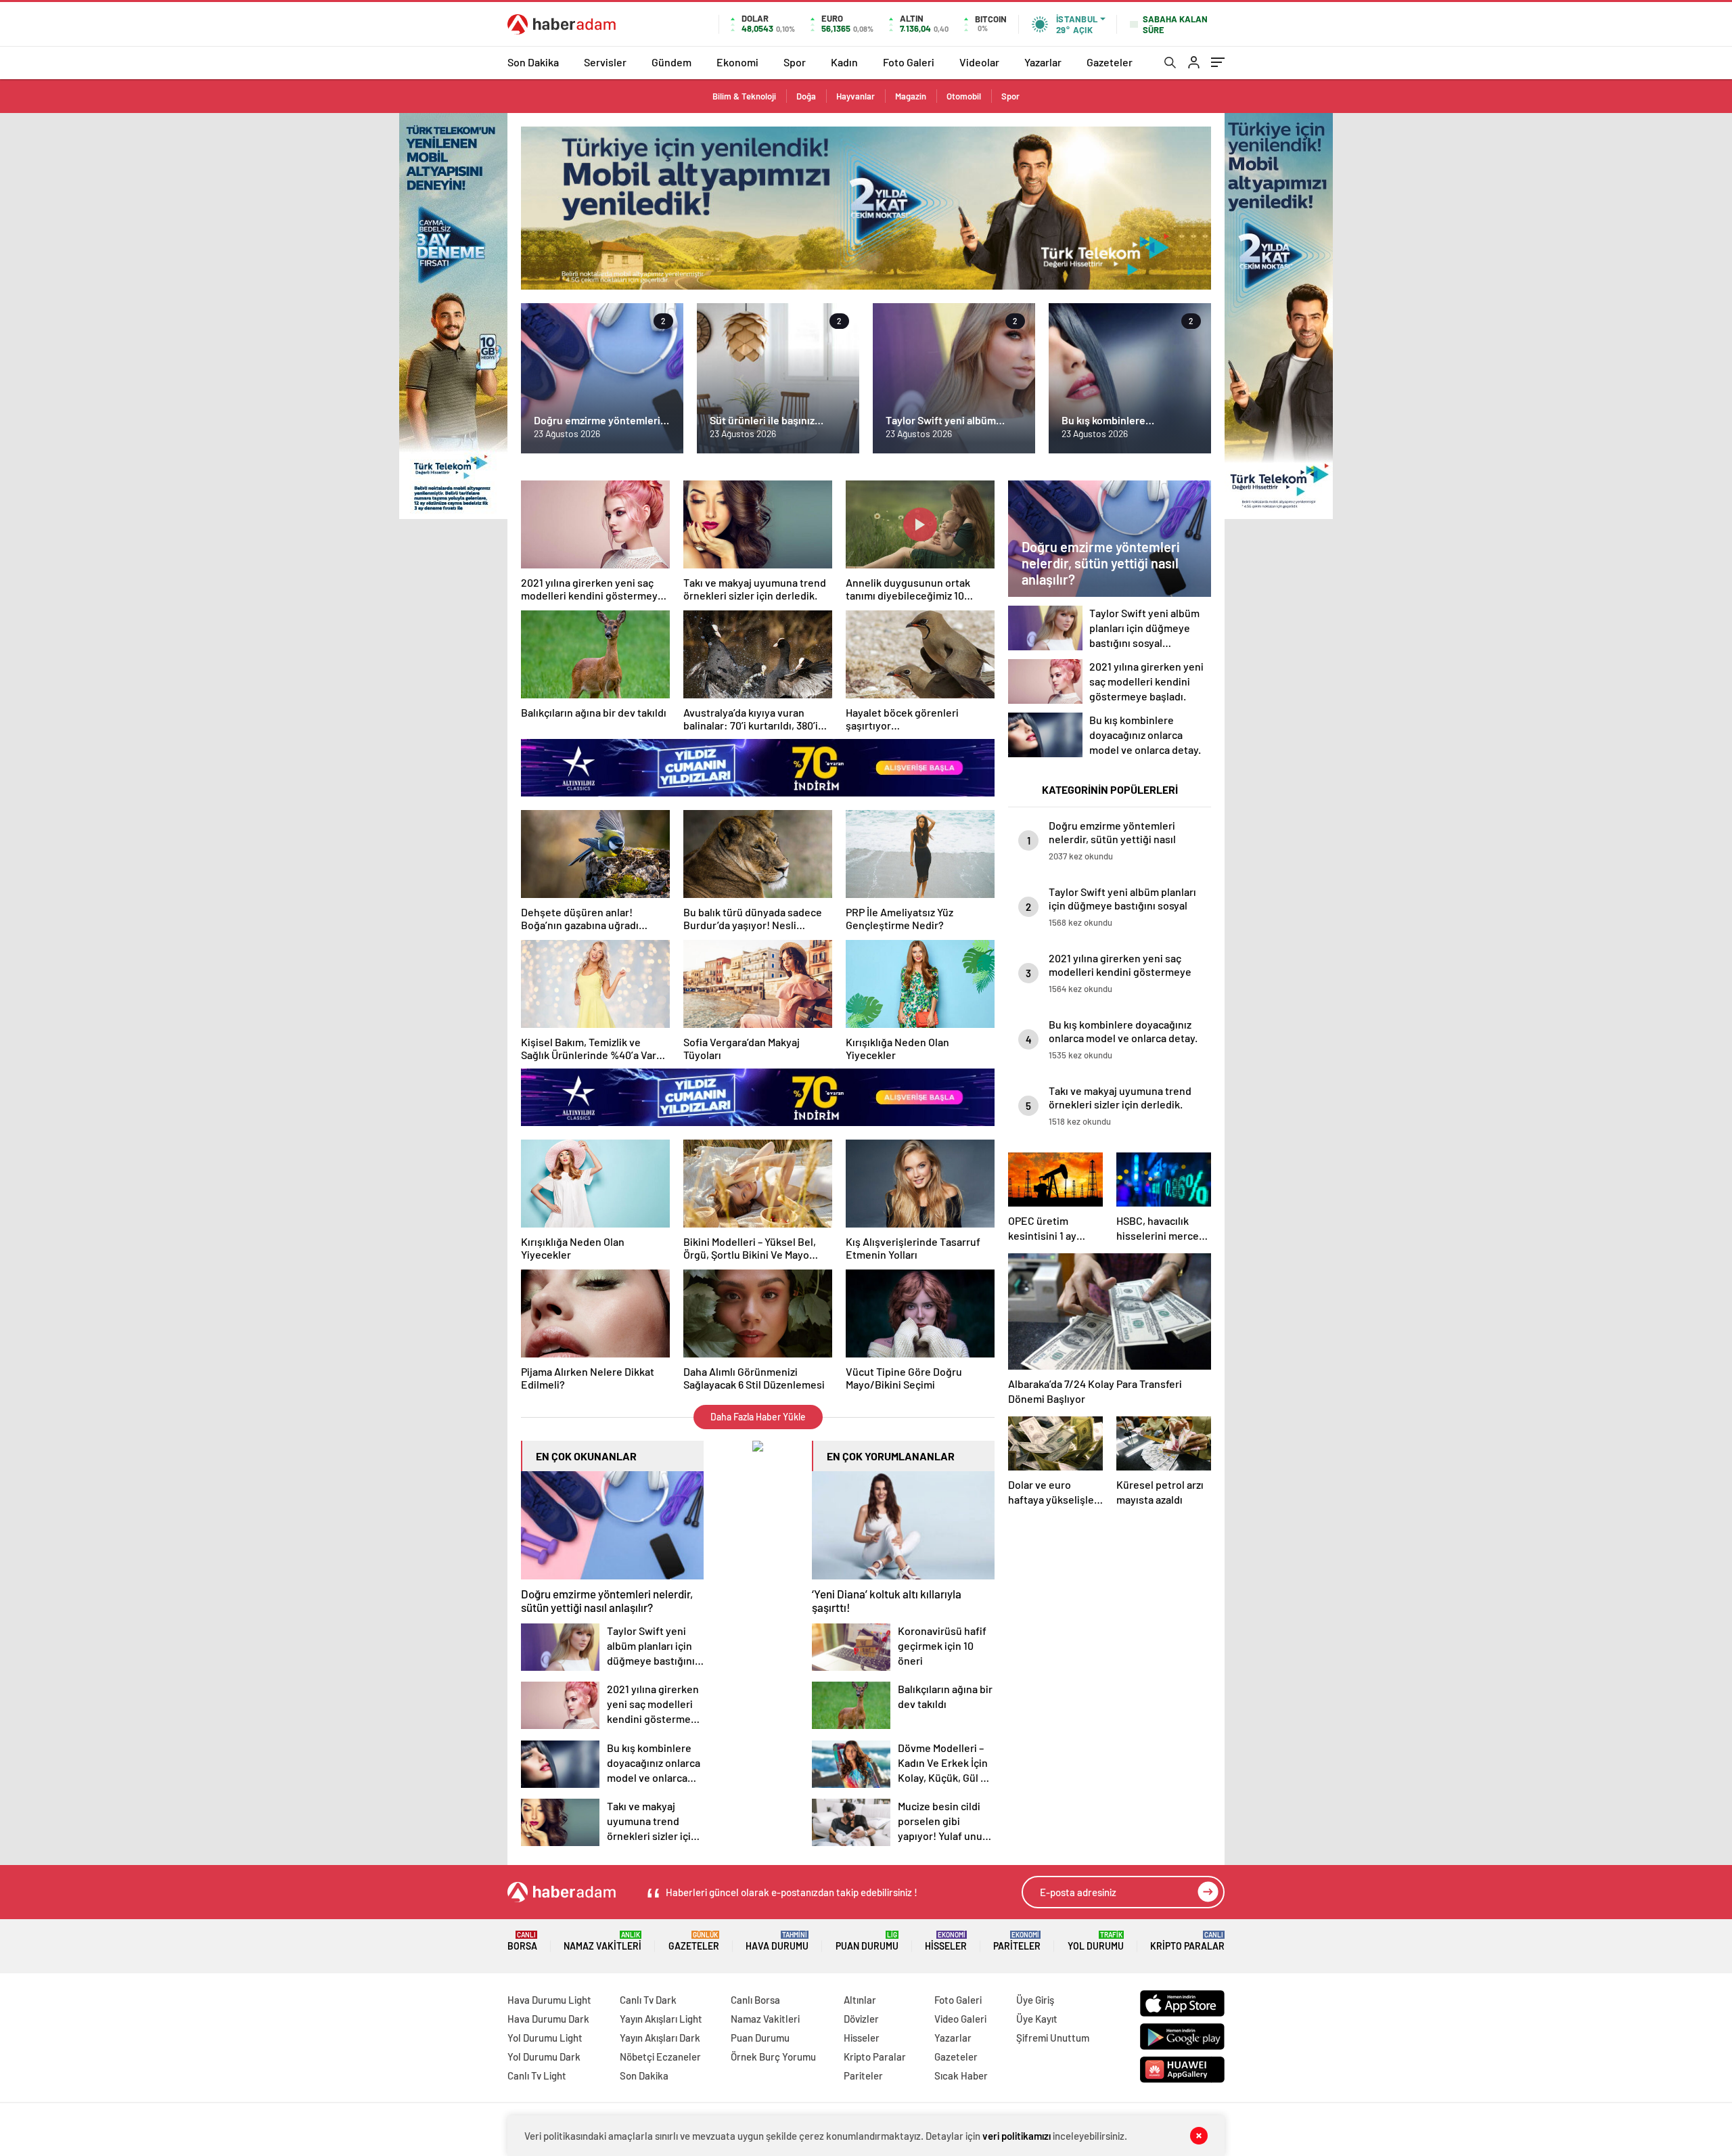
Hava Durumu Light (549, 2000)
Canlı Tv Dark (648, 2000)
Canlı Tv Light (537, 2075)
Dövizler (861, 2019)
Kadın (844, 62)
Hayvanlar (856, 96)
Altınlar (860, 2000)
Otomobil (964, 96)
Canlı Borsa (755, 2000)
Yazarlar (1043, 62)
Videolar (979, 62)
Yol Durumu (1096, 1941)
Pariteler (1017, 1941)
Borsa (522, 1941)
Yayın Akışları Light (661, 2019)
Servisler (605, 62)
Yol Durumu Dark (544, 2057)
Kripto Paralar (1187, 1941)
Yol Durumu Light (545, 2038)
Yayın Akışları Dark (660, 2038)
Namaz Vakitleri (602, 1941)
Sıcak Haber (961, 2075)
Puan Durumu (867, 1941)
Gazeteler (1110, 62)
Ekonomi (737, 62)
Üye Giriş (1035, 2000)
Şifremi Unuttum (1053, 2038)
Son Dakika (533, 62)
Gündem (671, 62)
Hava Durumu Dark (548, 2019)
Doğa (806, 96)
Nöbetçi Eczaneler (660, 2057)
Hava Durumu (777, 1941)
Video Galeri (960, 2019)
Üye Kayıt (1037, 2019)
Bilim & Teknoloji (744, 96)
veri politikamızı (1017, 2136)
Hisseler (946, 1941)
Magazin (911, 96)
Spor (795, 62)
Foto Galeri (909, 62)
